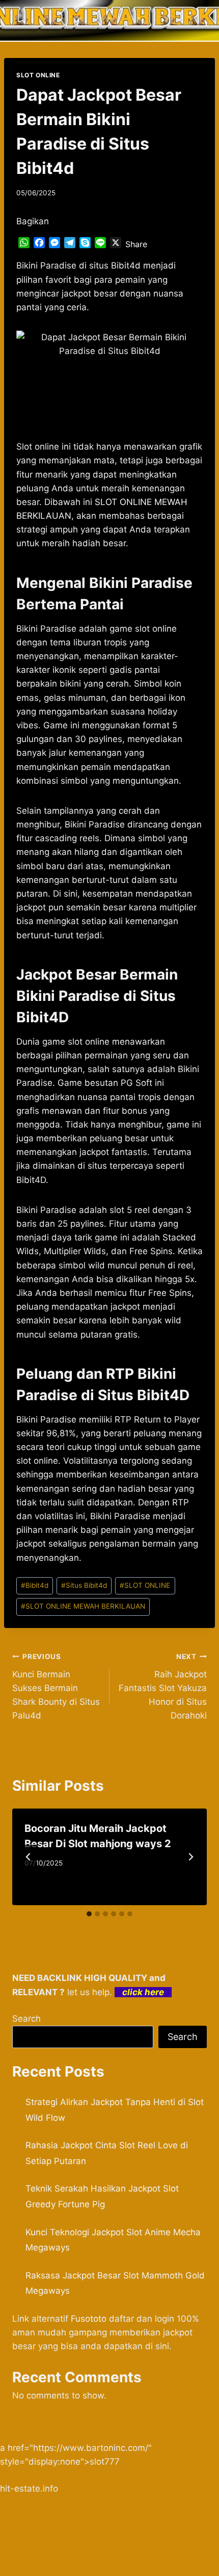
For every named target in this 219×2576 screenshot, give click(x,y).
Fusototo (89, 2319)
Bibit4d (35, 1585)
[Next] (190, 1857)
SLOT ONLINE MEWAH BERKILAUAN (83, 1606)
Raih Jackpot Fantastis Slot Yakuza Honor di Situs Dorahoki (163, 1686)
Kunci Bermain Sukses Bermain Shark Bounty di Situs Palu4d (56, 1686)
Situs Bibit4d (84, 1585)
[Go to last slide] (29, 1857)
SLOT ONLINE (38, 75)
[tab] (89, 1914)
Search (26, 2019)
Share (136, 244)
